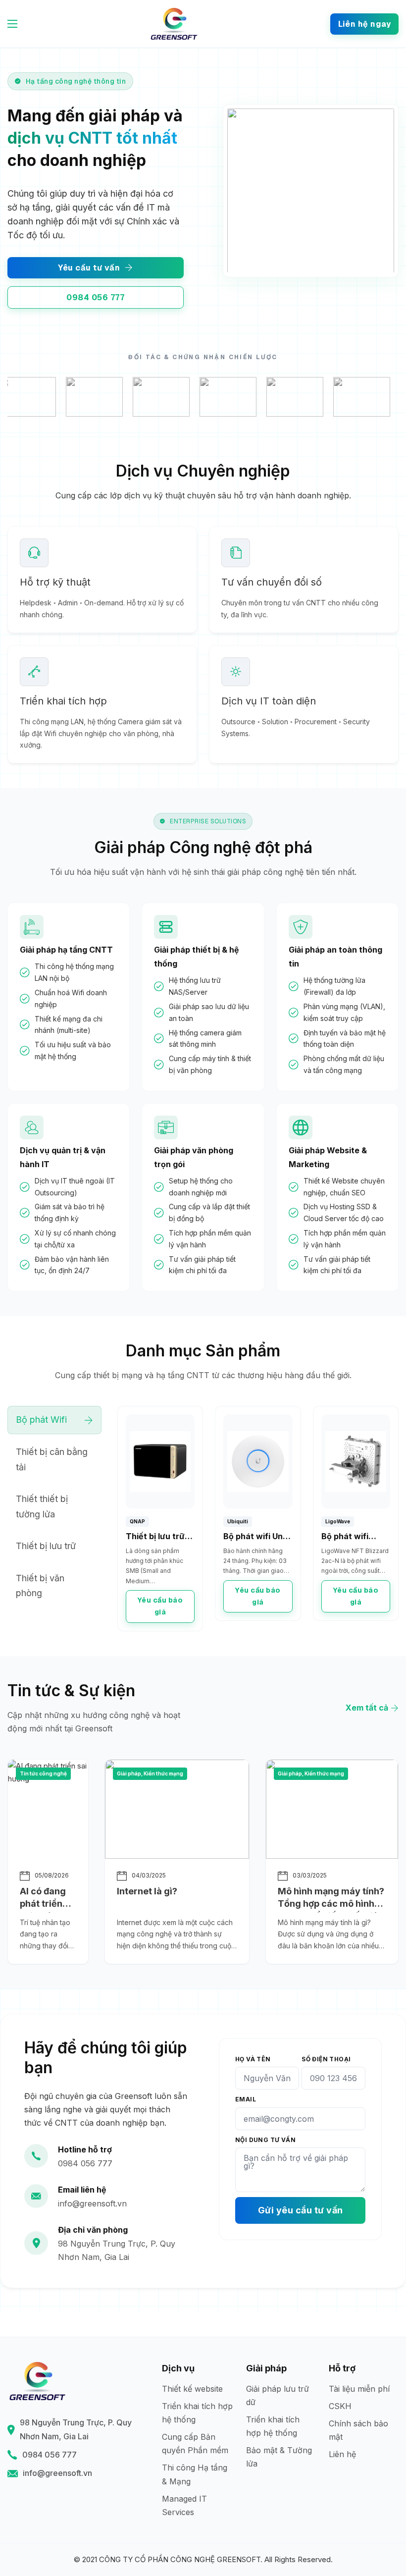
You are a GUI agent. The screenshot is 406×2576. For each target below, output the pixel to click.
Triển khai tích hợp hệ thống (197, 2413)
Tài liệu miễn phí (359, 2389)
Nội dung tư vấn (265, 2140)
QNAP (137, 1521)
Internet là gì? (147, 1891)
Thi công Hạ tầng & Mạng (195, 2474)
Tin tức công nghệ (43, 1773)
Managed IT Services (184, 2505)
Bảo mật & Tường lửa (279, 2457)
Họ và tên (253, 2059)
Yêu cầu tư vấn (89, 268)
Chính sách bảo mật (358, 2430)
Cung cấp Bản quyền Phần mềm (195, 2443)
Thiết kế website (192, 2389)
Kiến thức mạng (163, 1773)
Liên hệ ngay (364, 24)
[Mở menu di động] (12, 24)
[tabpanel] (258, 1519)
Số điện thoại (326, 2059)
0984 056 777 (95, 297)
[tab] (54, 1420)
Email (246, 2099)
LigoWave (338, 1521)
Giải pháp (129, 1773)
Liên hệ (342, 2454)
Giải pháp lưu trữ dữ (278, 2395)
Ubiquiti (238, 1521)
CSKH (340, 2406)
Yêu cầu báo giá (160, 1606)
